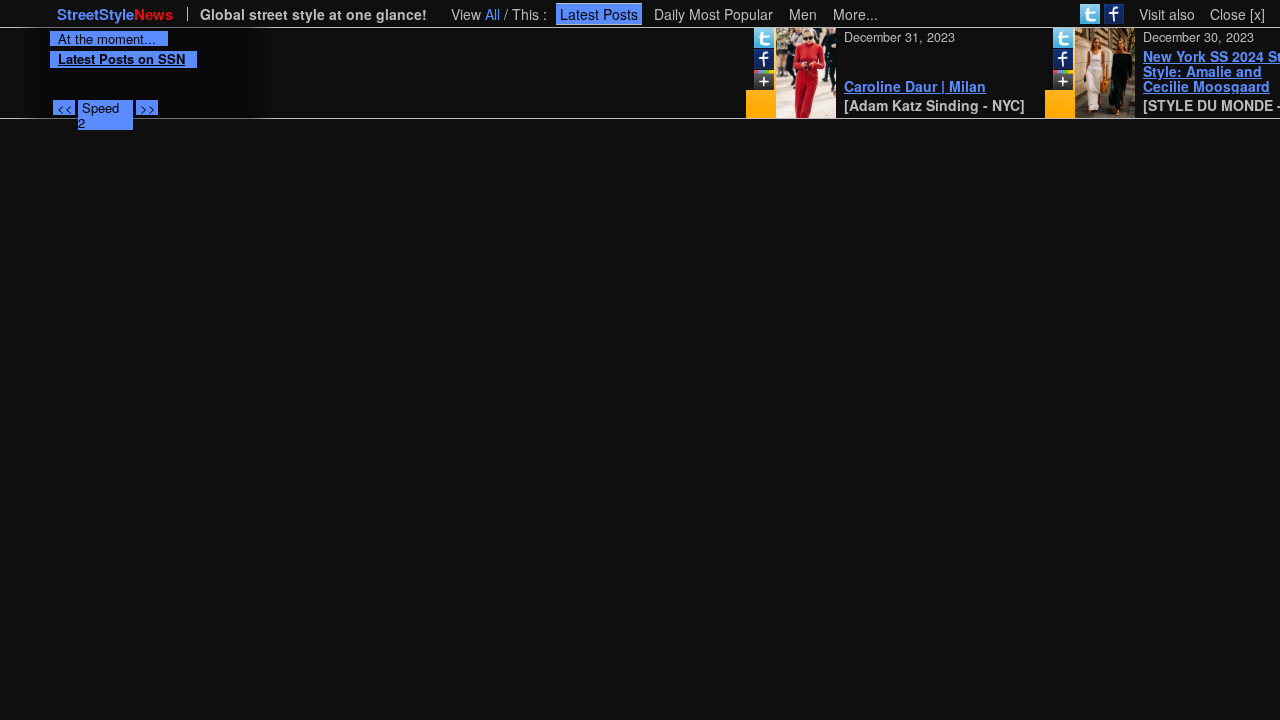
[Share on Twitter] (756, 42)
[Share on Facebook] (756, 63)
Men (803, 14)
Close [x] (1237, 14)
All (492, 14)
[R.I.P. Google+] (756, 84)
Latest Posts (599, 14)
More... (855, 14)
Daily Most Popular (713, 14)
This (525, 14)
